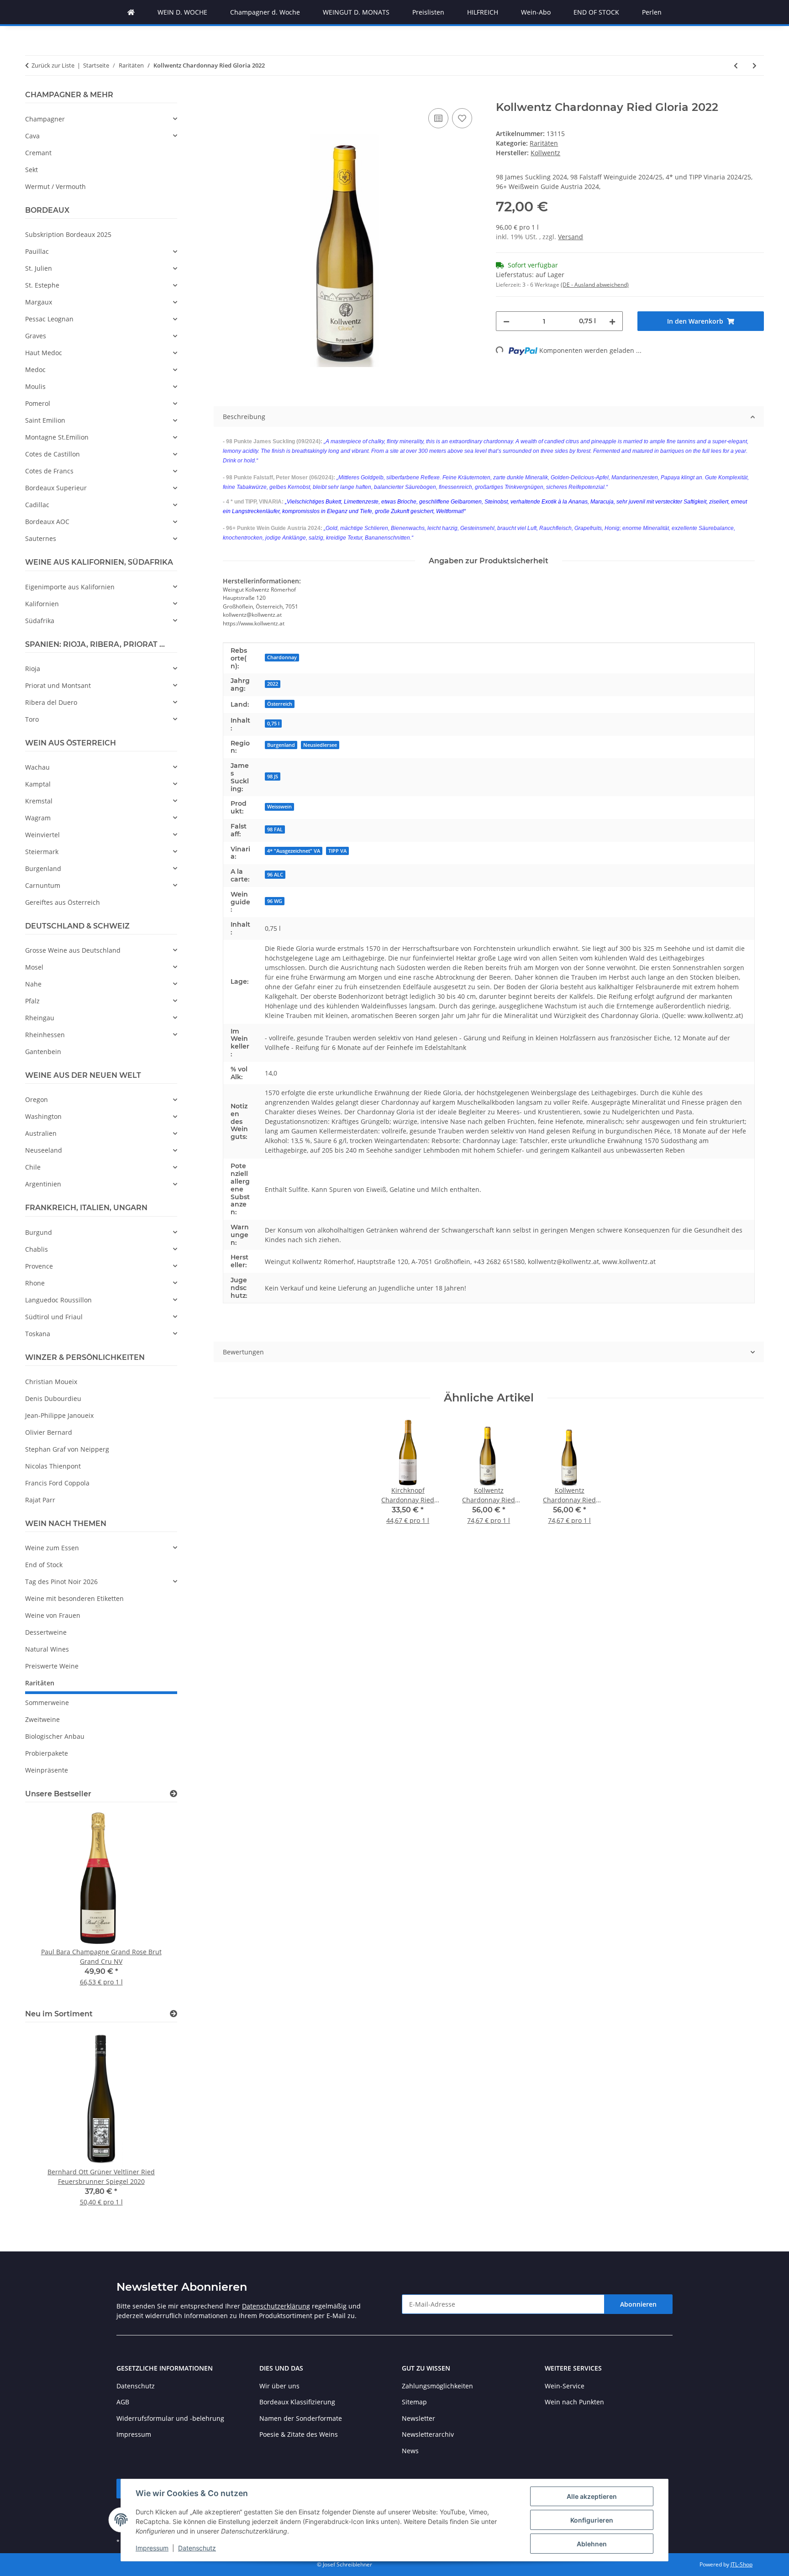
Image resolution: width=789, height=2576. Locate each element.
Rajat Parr (40, 1500)
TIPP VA (337, 851)
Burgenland (281, 745)
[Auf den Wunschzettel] (462, 118)
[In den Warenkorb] (221, 96)
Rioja (33, 669)
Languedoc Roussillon (58, 1300)
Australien (41, 1133)
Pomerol (38, 403)
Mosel (34, 967)
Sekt (32, 170)
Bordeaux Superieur (56, 488)
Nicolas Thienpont (53, 1466)
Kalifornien (42, 604)
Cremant (38, 153)
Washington (43, 1116)
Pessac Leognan (49, 319)
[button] (101, 119)
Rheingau (40, 1018)
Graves (36, 336)
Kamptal (38, 784)
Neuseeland (44, 1150)
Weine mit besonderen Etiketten (74, 1598)
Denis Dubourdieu (53, 1398)
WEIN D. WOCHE (182, 12)
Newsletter (418, 2418)
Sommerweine (47, 1702)
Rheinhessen (45, 1035)
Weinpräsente (47, 1770)
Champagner (45, 119)
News (410, 2451)
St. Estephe (42, 285)
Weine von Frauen (53, 1615)
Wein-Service (565, 2386)
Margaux (39, 302)
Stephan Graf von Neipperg (67, 1449)
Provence (39, 1266)
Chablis (37, 1249)
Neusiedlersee (320, 745)
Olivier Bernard (49, 1432)
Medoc (35, 370)
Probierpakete (47, 1753)
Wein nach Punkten (574, 2402)
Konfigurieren (592, 2520)
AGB (123, 2402)
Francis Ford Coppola (57, 1483)
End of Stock (44, 1565)
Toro (32, 719)
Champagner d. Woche (265, 12)
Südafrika (40, 621)
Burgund (39, 1232)
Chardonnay (282, 657)
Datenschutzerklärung (276, 2306)
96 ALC (275, 875)
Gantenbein (43, 1052)
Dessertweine (46, 1632)
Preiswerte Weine (52, 1666)
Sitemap (414, 2402)
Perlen (652, 12)
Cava (32, 136)
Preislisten (428, 12)
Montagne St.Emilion (57, 437)
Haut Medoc (44, 353)
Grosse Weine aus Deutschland (73, 950)
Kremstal (39, 801)
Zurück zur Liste (53, 65)
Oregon (37, 1099)
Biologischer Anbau (55, 1736)
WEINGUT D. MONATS (356, 12)
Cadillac (37, 505)
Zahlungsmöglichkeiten (437, 2386)
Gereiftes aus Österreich (63, 902)
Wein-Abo (536, 12)
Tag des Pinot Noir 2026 (61, 1582)
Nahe (33, 984)
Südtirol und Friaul (54, 1317)
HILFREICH (483, 12)
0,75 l (273, 724)
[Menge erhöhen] (612, 321)
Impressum (152, 2548)
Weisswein (279, 807)
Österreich (280, 704)
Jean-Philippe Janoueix (59, 1415)
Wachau (37, 767)
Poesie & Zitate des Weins (299, 2434)
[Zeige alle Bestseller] (174, 1794)
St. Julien (39, 268)
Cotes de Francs (49, 471)
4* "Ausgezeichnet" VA (294, 851)
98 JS (273, 776)
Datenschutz (197, 2548)
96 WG (275, 901)
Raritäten (544, 143)
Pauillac (37, 251)
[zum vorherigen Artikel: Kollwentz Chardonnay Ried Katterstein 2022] (736, 66)
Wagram (38, 818)
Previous (48, 1904)
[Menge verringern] (506, 321)
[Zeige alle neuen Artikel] (174, 2014)
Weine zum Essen (52, 1548)
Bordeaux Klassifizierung (297, 2402)
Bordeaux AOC (47, 522)
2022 (273, 684)
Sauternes (41, 538)
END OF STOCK (596, 12)
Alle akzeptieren (592, 2496)
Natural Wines (47, 1649)
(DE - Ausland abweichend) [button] (595, 285)
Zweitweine (42, 1719)
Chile (33, 1167)
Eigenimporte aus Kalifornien (70, 587)
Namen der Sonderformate (301, 2418)
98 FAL (275, 829)
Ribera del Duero (51, 702)
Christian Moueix (51, 1382)
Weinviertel (42, 835)
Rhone (35, 1283)
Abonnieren (638, 2304)
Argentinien (43, 1184)
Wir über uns (279, 2386)
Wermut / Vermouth (55, 186)
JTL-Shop (742, 2564)
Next (155, 1904)
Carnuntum (43, 885)
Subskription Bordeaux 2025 (68, 234)
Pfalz (32, 1001)
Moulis (35, 386)
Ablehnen (592, 2544)
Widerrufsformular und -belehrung (170, 2418)
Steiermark (42, 852)
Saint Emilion (45, 420)
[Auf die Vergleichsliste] (438, 118)
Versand (571, 237)
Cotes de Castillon (53, 454)
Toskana (38, 1334)
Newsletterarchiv (428, 2434)
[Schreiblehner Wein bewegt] (131, 12)
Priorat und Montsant (58, 685)
